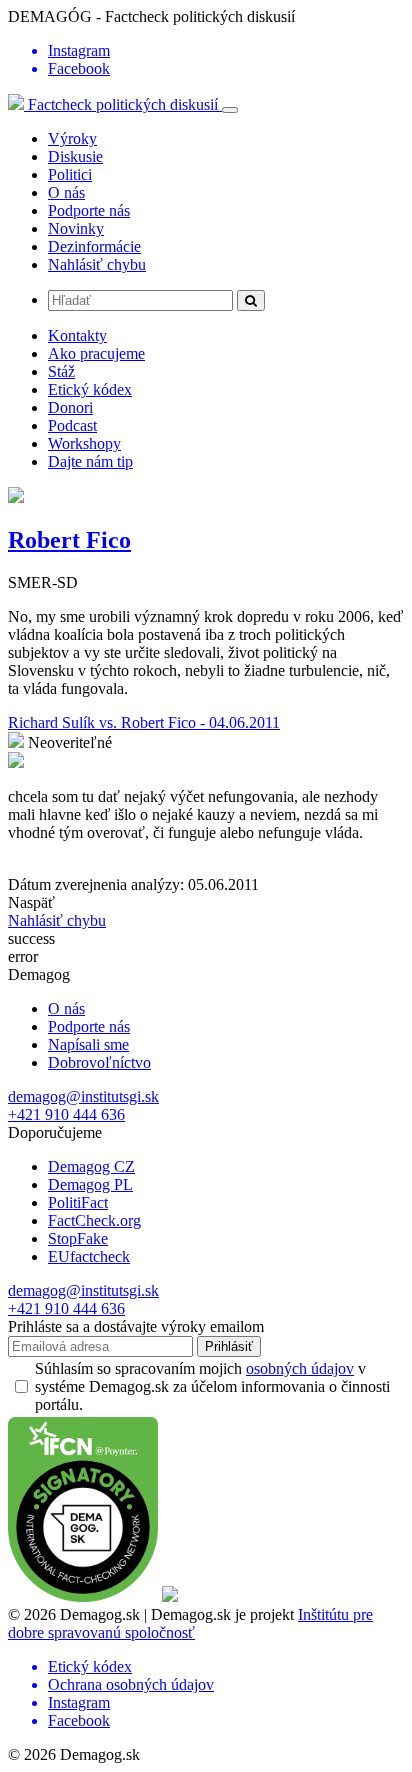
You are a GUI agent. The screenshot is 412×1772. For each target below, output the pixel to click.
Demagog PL (90, 1184)
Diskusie (75, 156)
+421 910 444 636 (66, 1114)
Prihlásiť (229, 1346)
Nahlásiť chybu (97, 264)
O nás (66, 192)
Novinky (76, 228)
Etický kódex (90, 389)
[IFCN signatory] (83, 1596)
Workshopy (84, 443)
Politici (70, 174)
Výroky (72, 138)
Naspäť (31, 902)
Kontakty (77, 335)
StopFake (78, 1238)
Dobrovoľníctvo (99, 1062)
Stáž (61, 371)
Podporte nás (89, 210)
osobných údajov (300, 1368)
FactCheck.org (94, 1220)
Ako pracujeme (96, 353)
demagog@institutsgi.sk (83, 1096)
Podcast (72, 425)
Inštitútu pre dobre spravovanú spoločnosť (190, 1623)
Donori (70, 407)
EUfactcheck (89, 1256)
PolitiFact (78, 1202)
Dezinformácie (94, 246)
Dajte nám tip (90, 461)
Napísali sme (88, 1044)
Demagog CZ (91, 1166)
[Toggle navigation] (230, 110)
